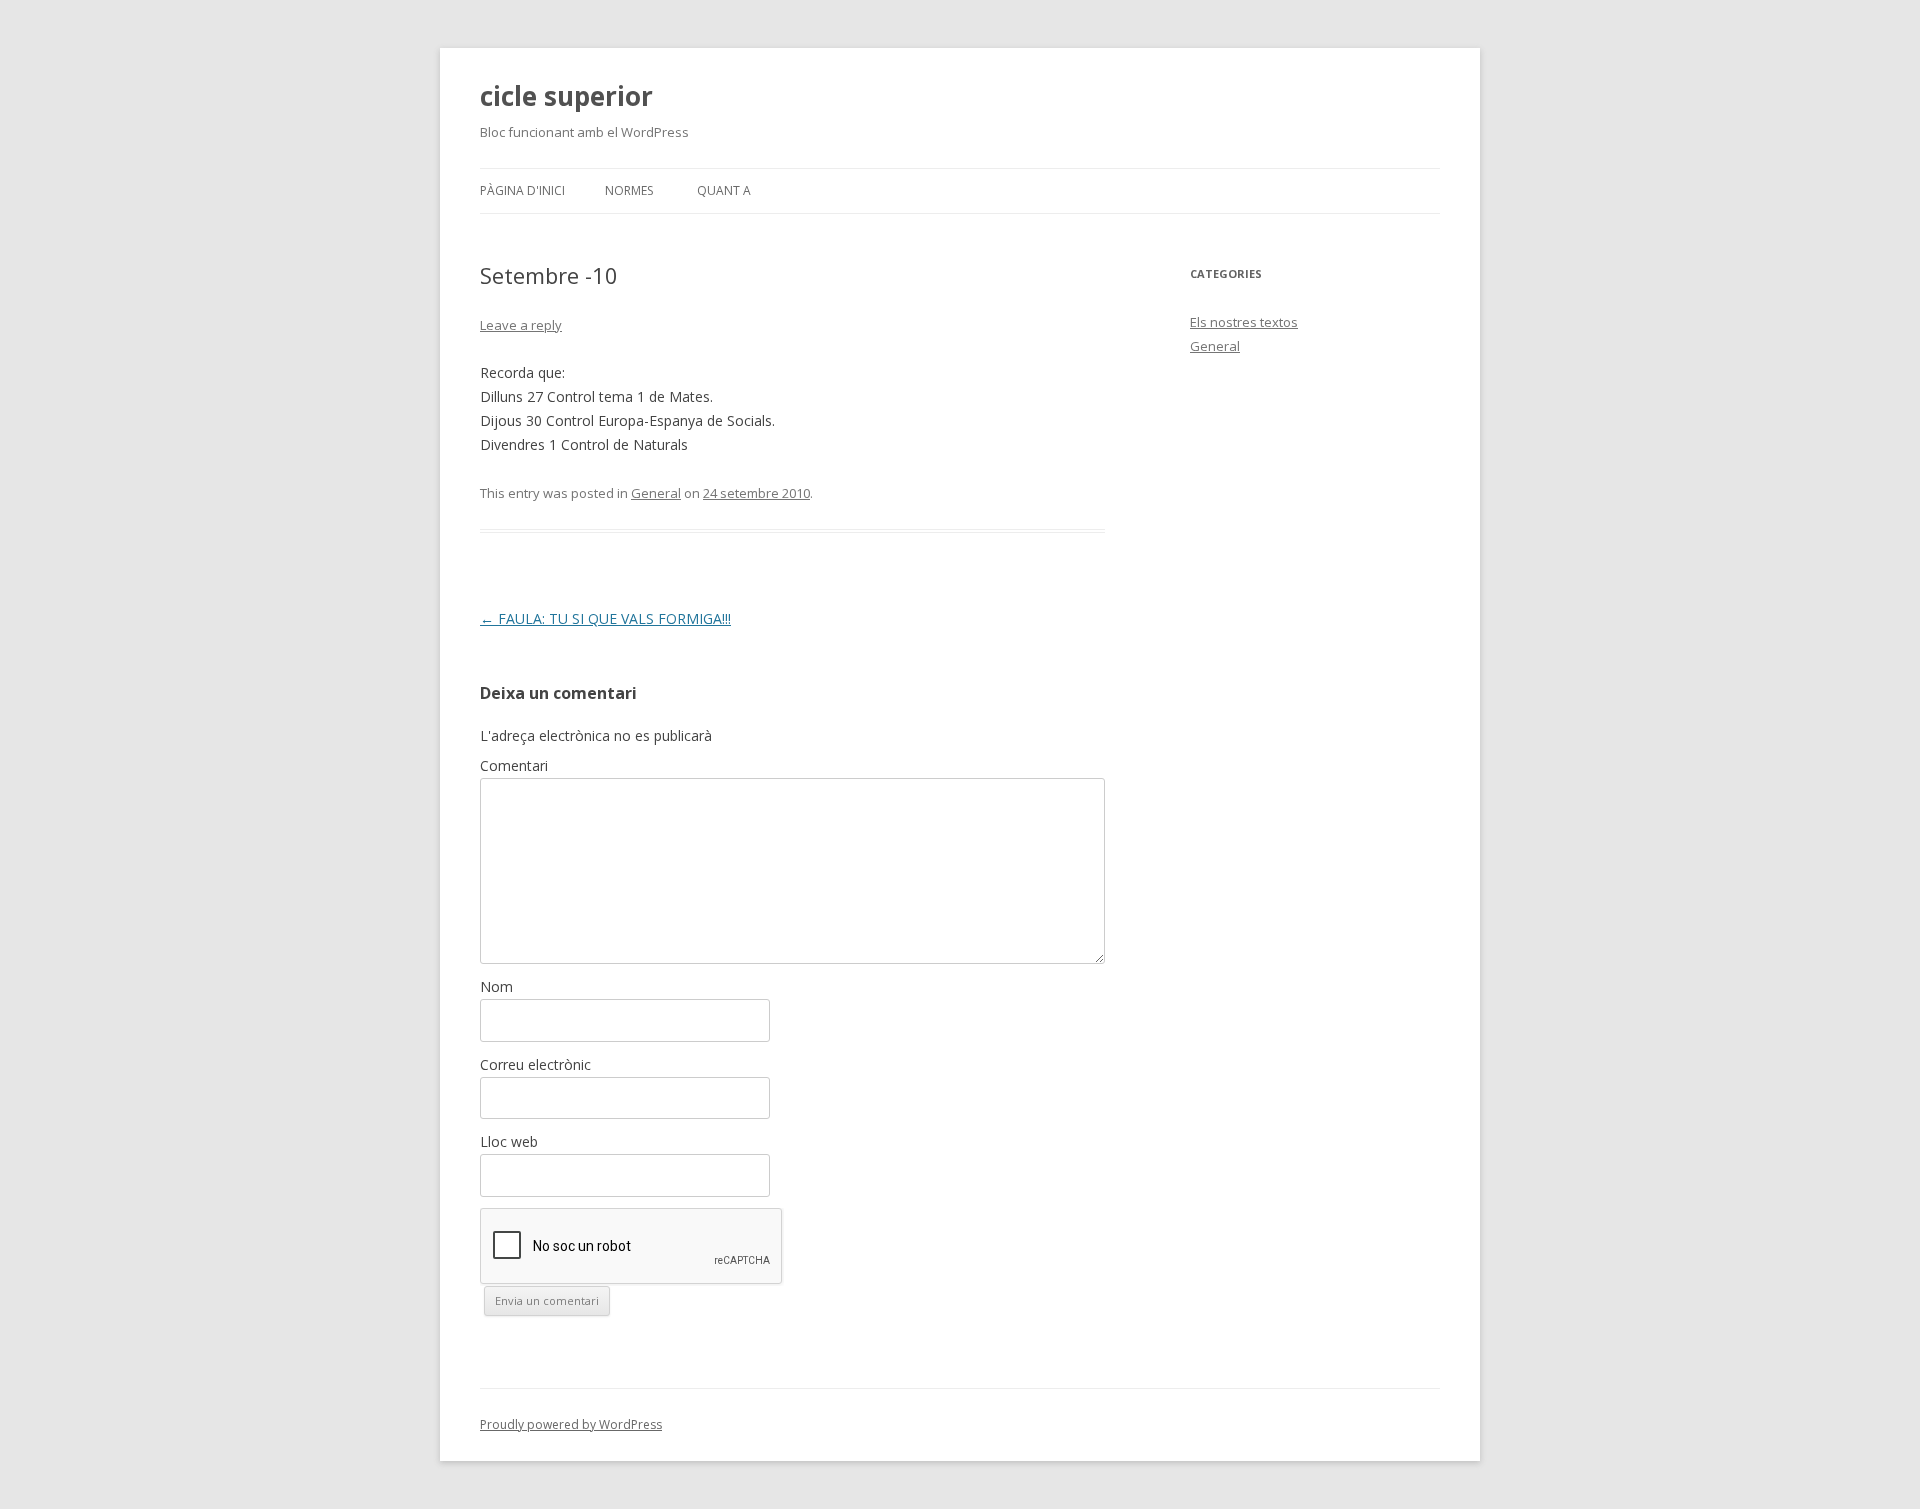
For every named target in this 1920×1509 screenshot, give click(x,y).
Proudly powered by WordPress (571, 1424)
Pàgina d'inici (522, 190)
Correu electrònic (535, 1064)
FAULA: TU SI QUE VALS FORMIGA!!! (605, 618)
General (656, 493)
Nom (496, 986)
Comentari (514, 765)
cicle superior (566, 96)
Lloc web (509, 1141)
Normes (629, 190)
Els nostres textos (1244, 322)
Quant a (724, 190)
